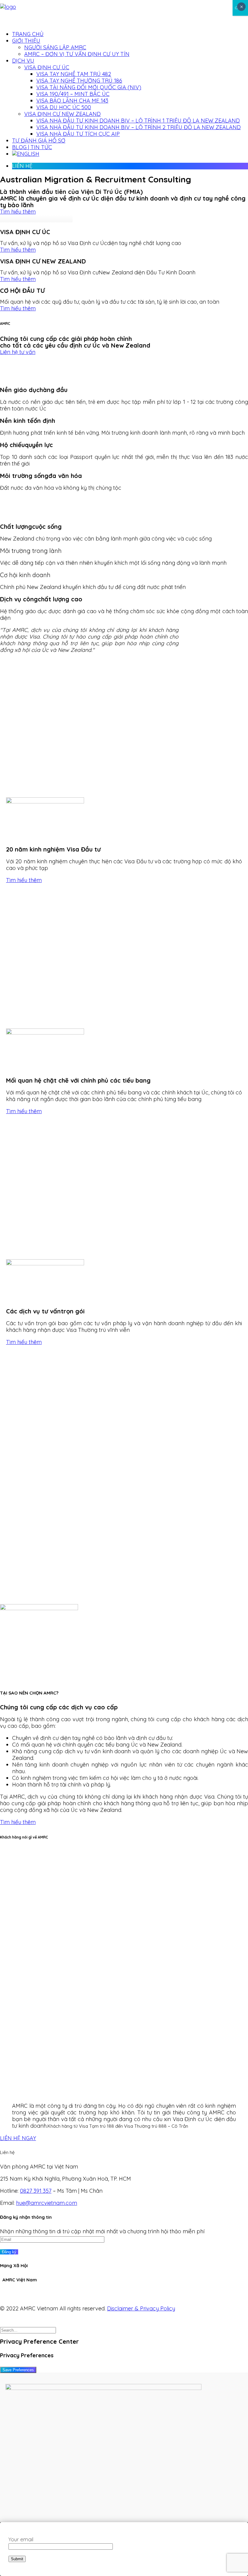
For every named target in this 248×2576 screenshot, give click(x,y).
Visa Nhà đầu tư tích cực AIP (78, 134)
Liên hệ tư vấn (18, 352)
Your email (21, 2539)
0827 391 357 (36, 2191)
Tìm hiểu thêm (18, 212)
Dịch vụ (23, 61)
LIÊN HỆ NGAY (18, 2138)
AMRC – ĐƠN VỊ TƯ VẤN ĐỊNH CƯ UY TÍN (77, 54)
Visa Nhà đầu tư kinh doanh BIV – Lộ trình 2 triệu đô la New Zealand (139, 127)
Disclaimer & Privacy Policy (141, 2308)
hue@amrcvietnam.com (47, 2203)
